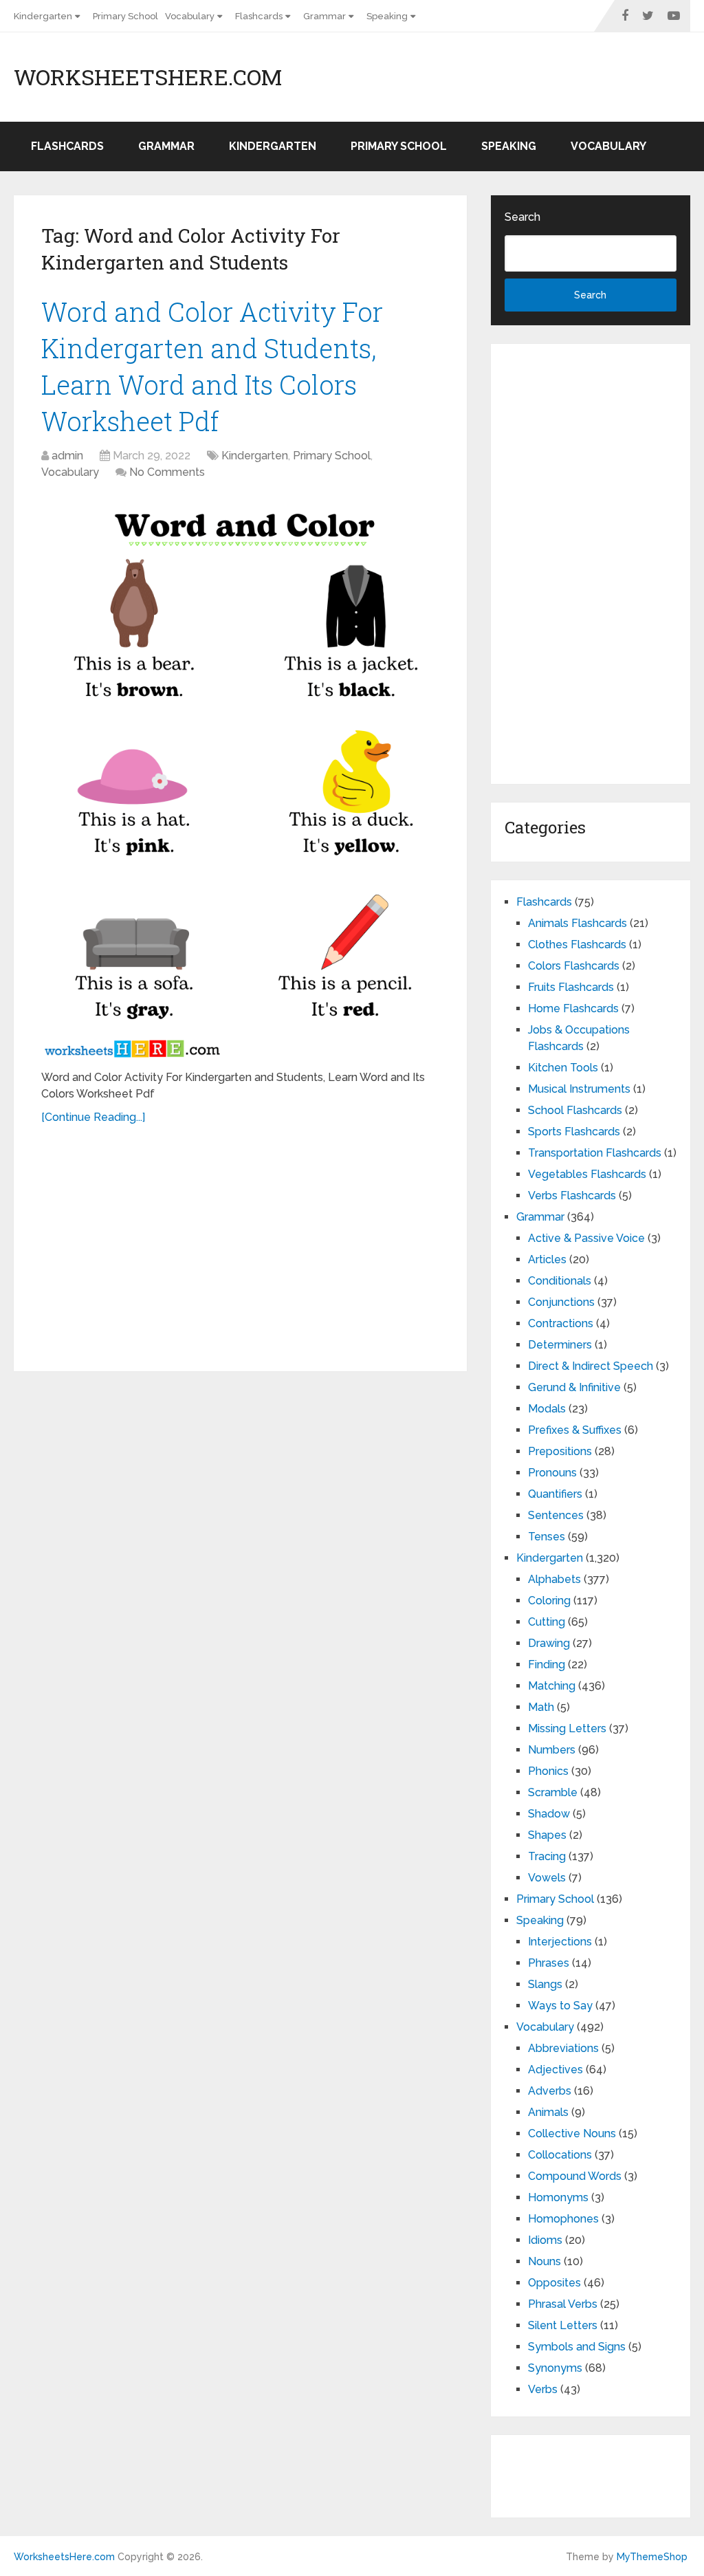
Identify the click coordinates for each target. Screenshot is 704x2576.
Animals (548, 2112)
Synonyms (555, 2368)
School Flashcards (575, 1110)
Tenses (547, 1537)
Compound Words (575, 2176)
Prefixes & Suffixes (575, 1430)
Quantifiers (555, 1494)
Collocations (560, 2155)
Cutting (547, 1622)
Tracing (547, 1856)
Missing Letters (567, 1728)
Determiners (560, 1345)
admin (67, 456)
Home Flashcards (573, 1008)
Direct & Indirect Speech (591, 1366)
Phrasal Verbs (563, 2304)
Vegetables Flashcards (587, 1174)
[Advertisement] (241, 1243)
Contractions (561, 1323)
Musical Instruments (579, 1089)
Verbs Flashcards (572, 1196)
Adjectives (555, 2070)
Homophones (563, 2219)
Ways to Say (560, 2006)
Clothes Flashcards (577, 945)
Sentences (556, 1515)
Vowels (547, 1878)
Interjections (560, 1942)
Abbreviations (563, 2048)
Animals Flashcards (577, 923)
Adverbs (550, 2091)
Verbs (543, 2389)
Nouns (544, 2261)
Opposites (554, 2283)
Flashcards (259, 16)
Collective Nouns (572, 2133)
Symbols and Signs (577, 2347)
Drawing (549, 1643)
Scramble (553, 1792)
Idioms (545, 2240)
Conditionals (560, 1281)
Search (522, 217)
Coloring (549, 1601)
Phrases (549, 1963)
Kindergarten (43, 16)
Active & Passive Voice (586, 1238)
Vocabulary (190, 16)
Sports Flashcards (574, 1132)
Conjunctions (561, 1302)
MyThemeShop (652, 2557)
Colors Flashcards (574, 966)
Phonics (548, 1771)
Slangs (545, 1984)
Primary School (125, 16)
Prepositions (560, 1451)
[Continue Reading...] (93, 1117)
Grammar (324, 16)
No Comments (167, 472)
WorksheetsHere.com (148, 77)
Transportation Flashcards (595, 1153)
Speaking (387, 16)
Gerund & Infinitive (574, 1387)
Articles (547, 1259)
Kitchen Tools (563, 1068)
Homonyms (558, 2197)
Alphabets (554, 1579)
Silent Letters (563, 2325)
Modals (547, 1409)
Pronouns (552, 1473)
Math (541, 1707)
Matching (552, 1686)
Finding (547, 1664)
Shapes (547, 1835)
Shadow (549, 1814)
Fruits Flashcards (571, 987)
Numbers (552, 1750)
